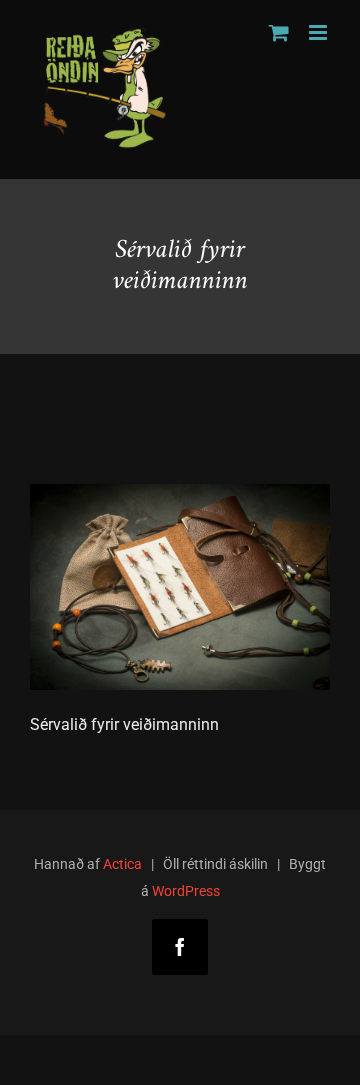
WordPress (186, 891)
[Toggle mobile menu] (319, 32)
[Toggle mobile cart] (279, 32)
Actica (122, 864)
